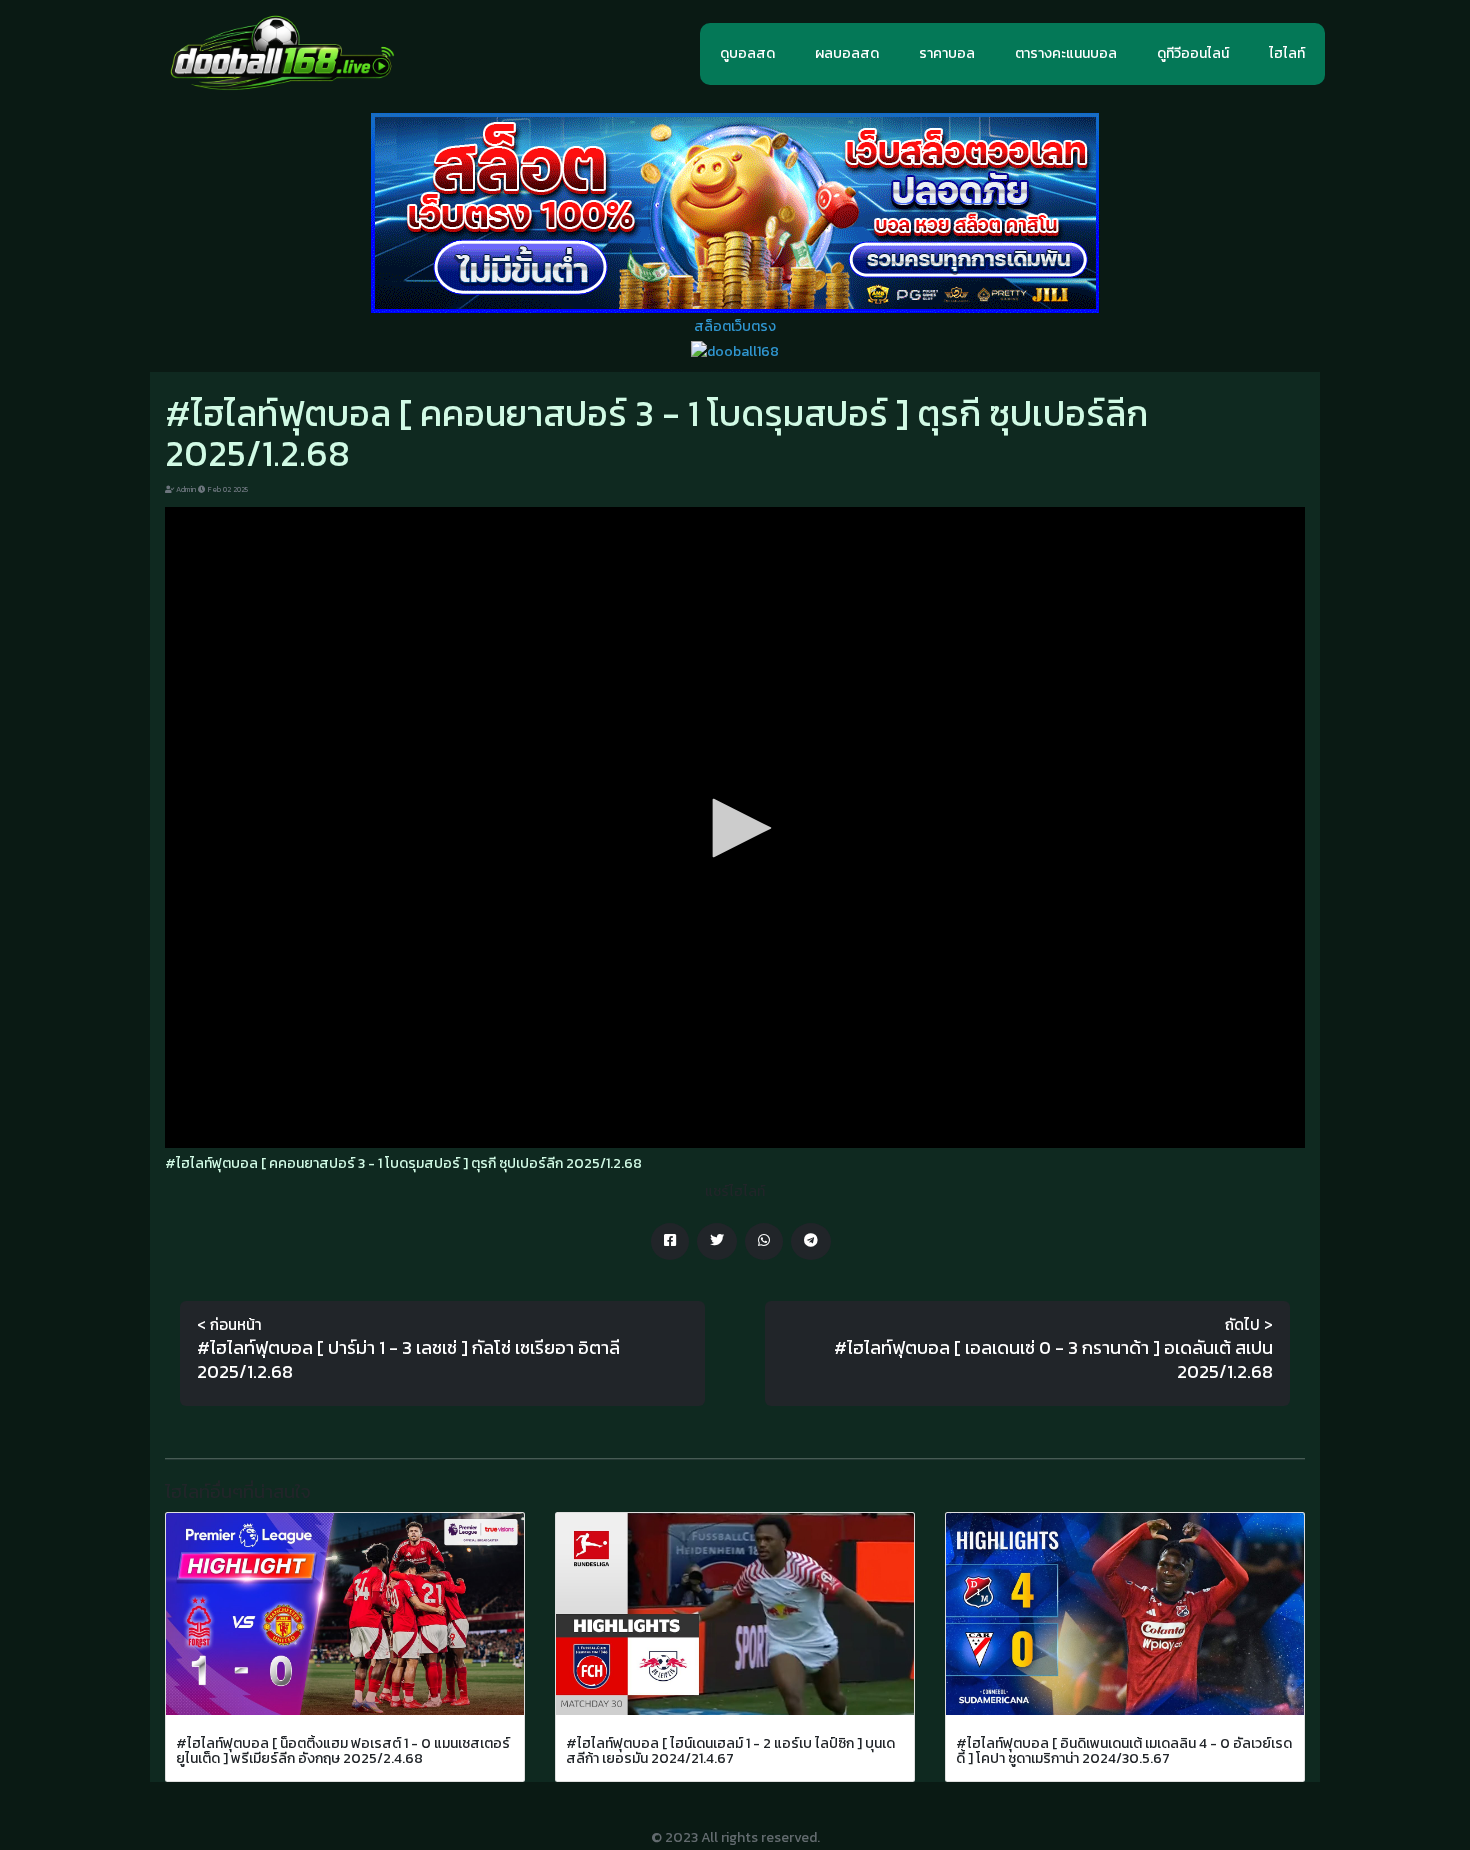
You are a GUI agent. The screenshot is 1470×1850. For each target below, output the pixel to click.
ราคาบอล (947, 53)
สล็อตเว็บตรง (735, 326)
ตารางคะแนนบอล (1066, 53)
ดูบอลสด (747, 53)
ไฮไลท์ (1287, 53)
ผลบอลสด (847, 53)
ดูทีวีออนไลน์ (1193, 53)
